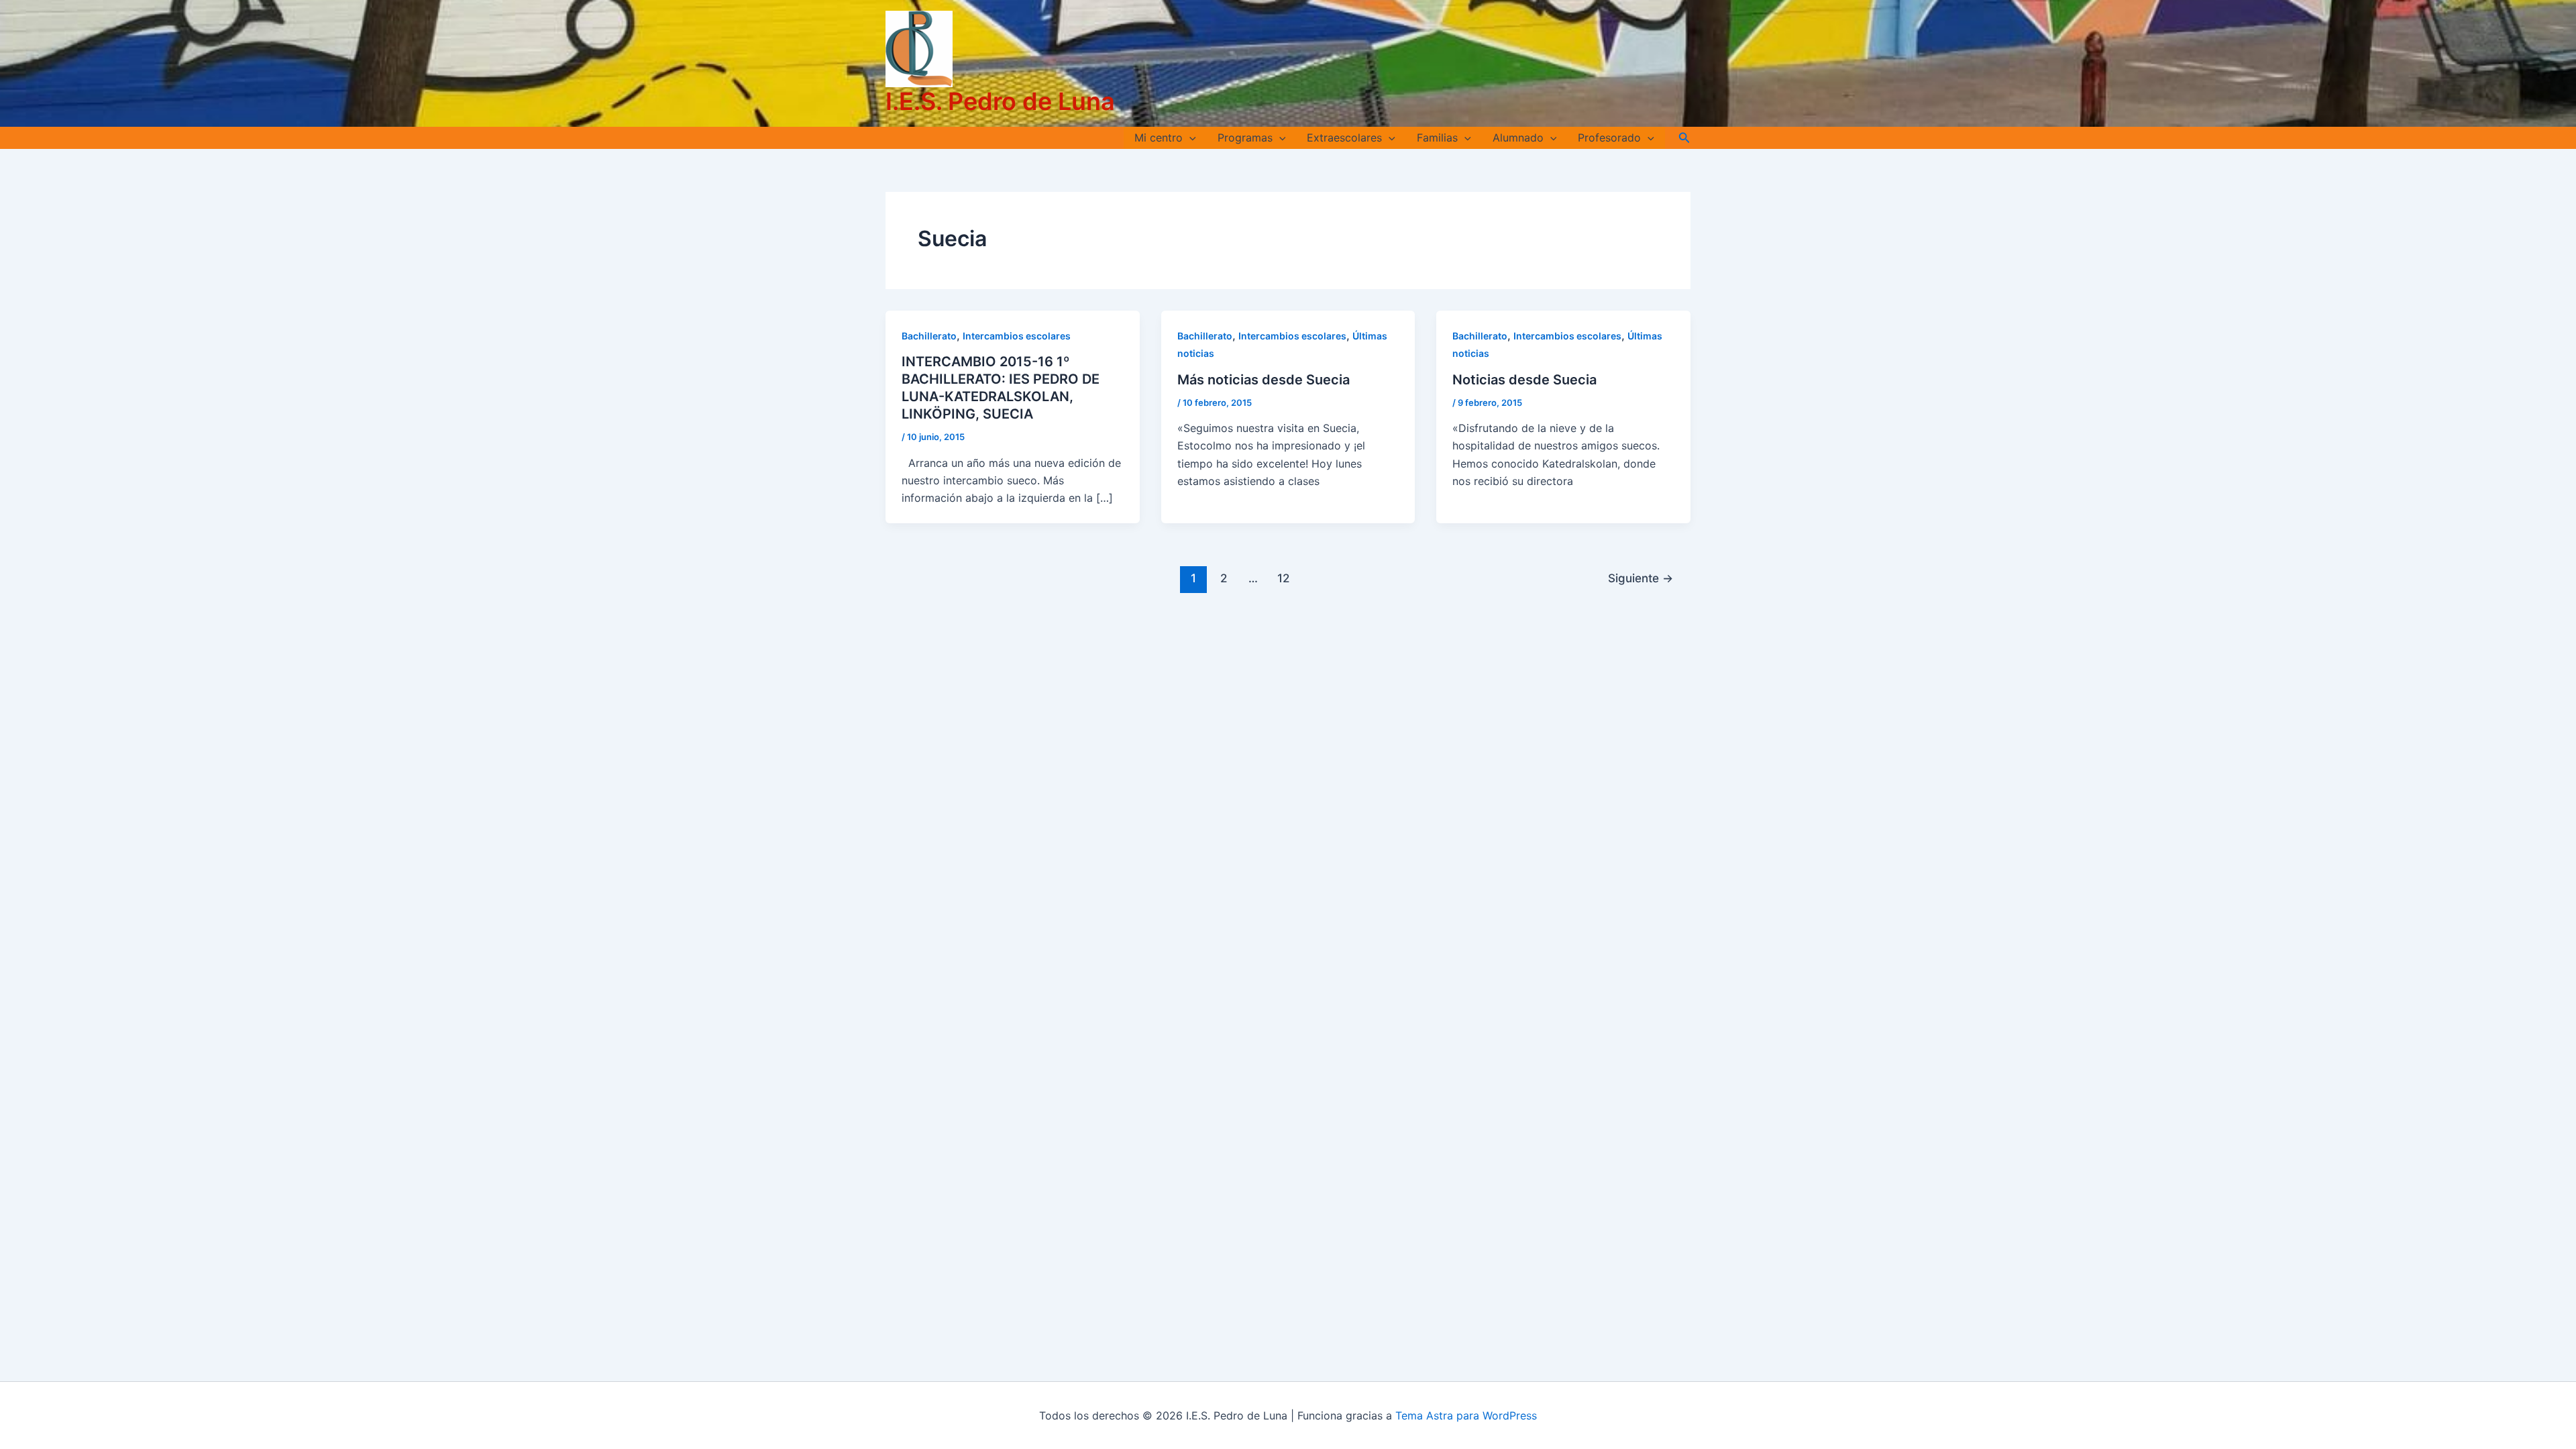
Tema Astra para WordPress (1466, 1415)
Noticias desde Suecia (1524, 380)
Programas (1245, 138)
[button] (1189, 138)
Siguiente (1641, 578)
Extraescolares (1344, 138)
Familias (1437, 138)
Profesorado (1609, 138)
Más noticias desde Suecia (1264, 380)
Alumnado (1518, 138)
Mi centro (1159, 138)
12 (1283, 578)
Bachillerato (929, 336)
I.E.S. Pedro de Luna (1000, 101)
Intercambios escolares (1017, 336)
